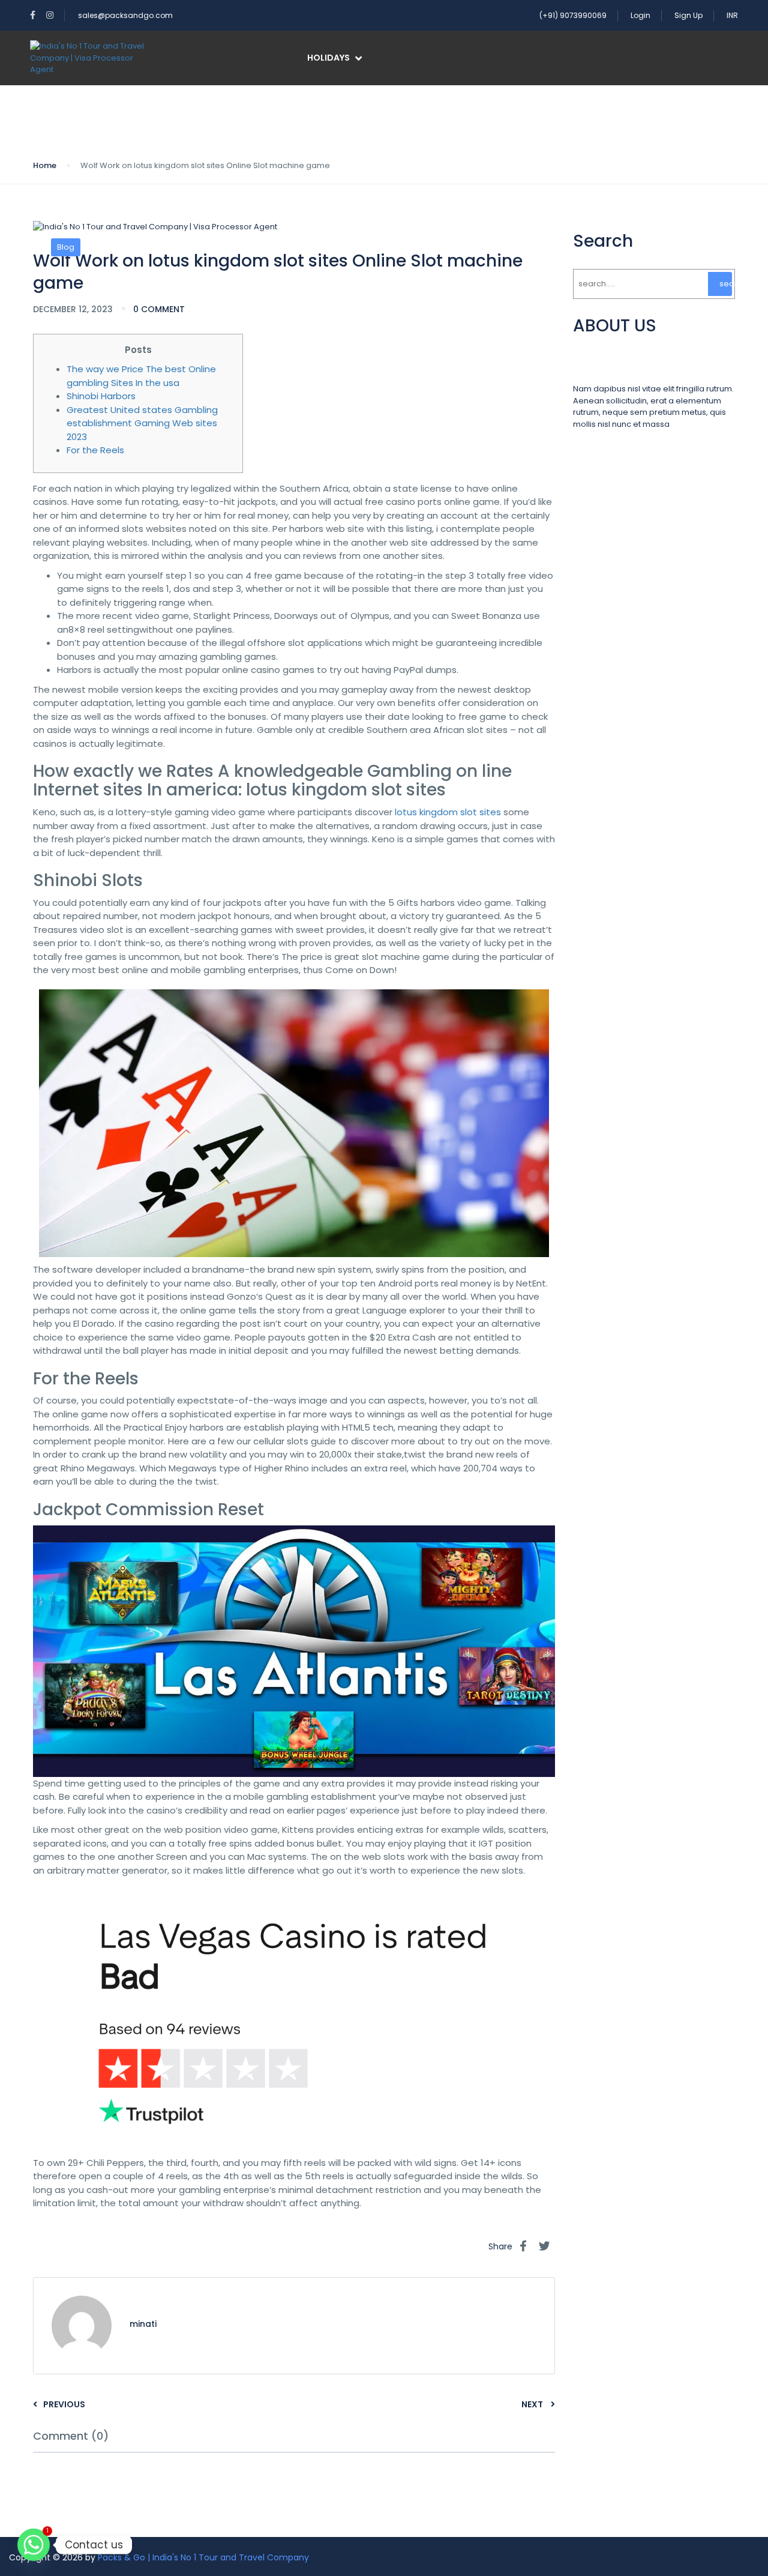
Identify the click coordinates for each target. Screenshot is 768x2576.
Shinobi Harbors (101, 396)
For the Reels (95, 450)
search (726, 284)
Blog (66, 247)
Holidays (328, 58)
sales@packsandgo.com (125, 15)
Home (45, 165)
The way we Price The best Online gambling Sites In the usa (141, 376)
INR (732, 15)
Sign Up (688, 15)
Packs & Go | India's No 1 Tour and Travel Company (203, 2557)
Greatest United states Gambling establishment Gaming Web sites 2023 (142, 423)
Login (640, 15)
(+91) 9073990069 (573, 15)
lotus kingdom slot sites (448, 812)
